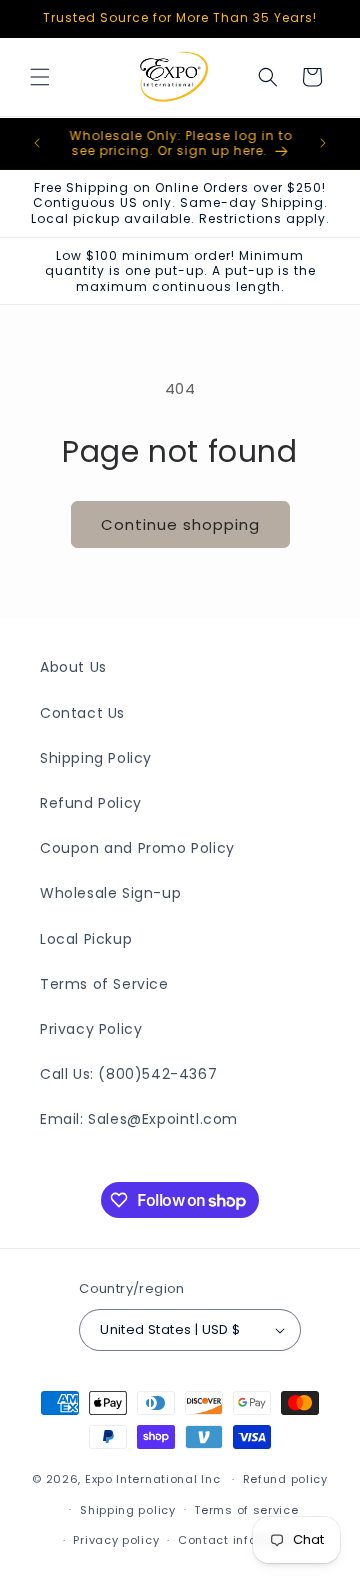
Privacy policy (116, 1540)
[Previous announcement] (37, 143)
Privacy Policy (91, 1029)
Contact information (241, 1540)
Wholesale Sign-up (110, 893)
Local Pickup (86, 939)
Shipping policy (128, 1510)
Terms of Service (104, 984)
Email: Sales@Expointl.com (139, 1119)
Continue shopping (180, 524)
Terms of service (246, 1510)
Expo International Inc (152, 1479)
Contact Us (82, 713)
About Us (73, 667)
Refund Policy (91, 803)
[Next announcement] (323, 143)
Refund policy (285, 1479)
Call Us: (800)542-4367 (128, 1074)
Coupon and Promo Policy (137, 848)
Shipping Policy (96, 758)
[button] (40, 77)
